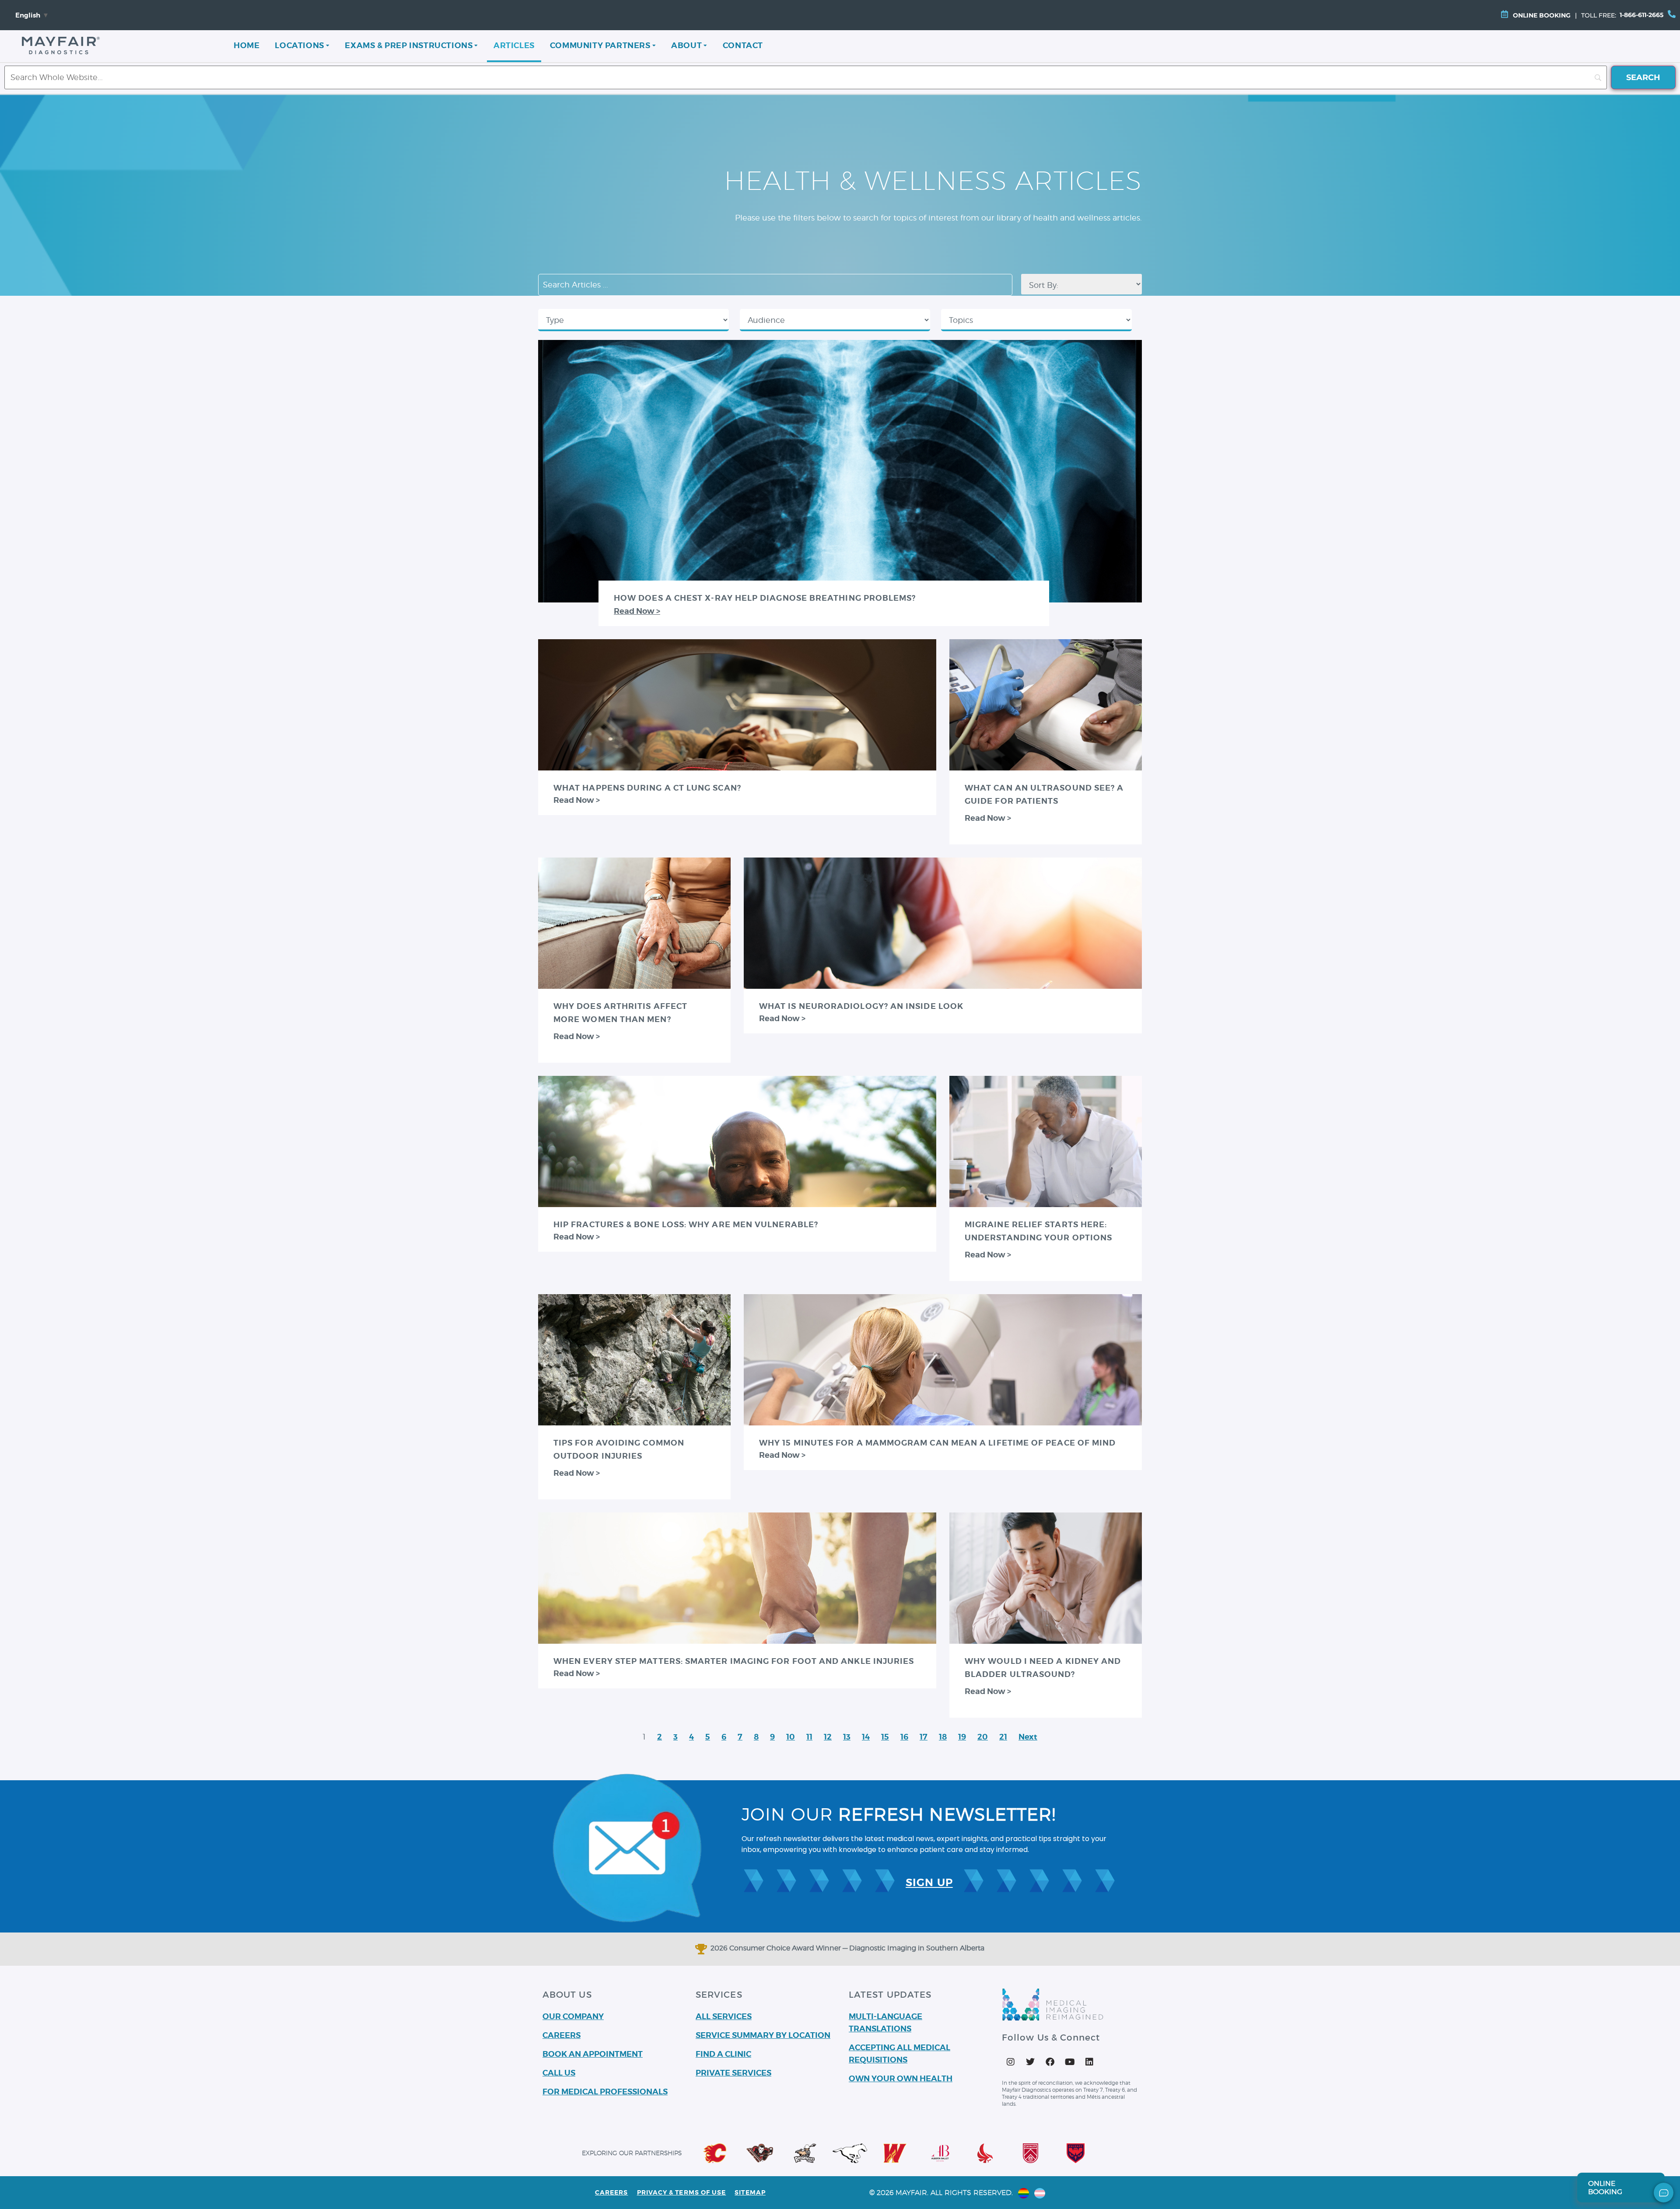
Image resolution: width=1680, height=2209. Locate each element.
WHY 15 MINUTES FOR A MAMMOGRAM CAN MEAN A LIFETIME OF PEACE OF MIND (937, 1443)
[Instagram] (1011, 2062)
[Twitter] (1030, 2062)
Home (247, 45)
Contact (743, 45)
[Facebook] (1050, 2062)
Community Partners (600, 45)
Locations (299, 45)
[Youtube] (1070, 2062)
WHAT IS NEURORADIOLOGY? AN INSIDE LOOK (861, 1006)
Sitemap (750, 2192)
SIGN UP (929, 1883)
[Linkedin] (1089, 2062)
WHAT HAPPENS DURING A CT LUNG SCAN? (647, 788)
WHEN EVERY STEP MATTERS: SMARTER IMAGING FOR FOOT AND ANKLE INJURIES (734, 1661)
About (686, 45)
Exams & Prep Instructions (409, 45)
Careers (612, 2192)
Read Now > (637, 611)
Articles (514, 45)
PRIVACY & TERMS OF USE (682, 2192)
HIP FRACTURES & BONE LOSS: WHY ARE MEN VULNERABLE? (686, 1224)
